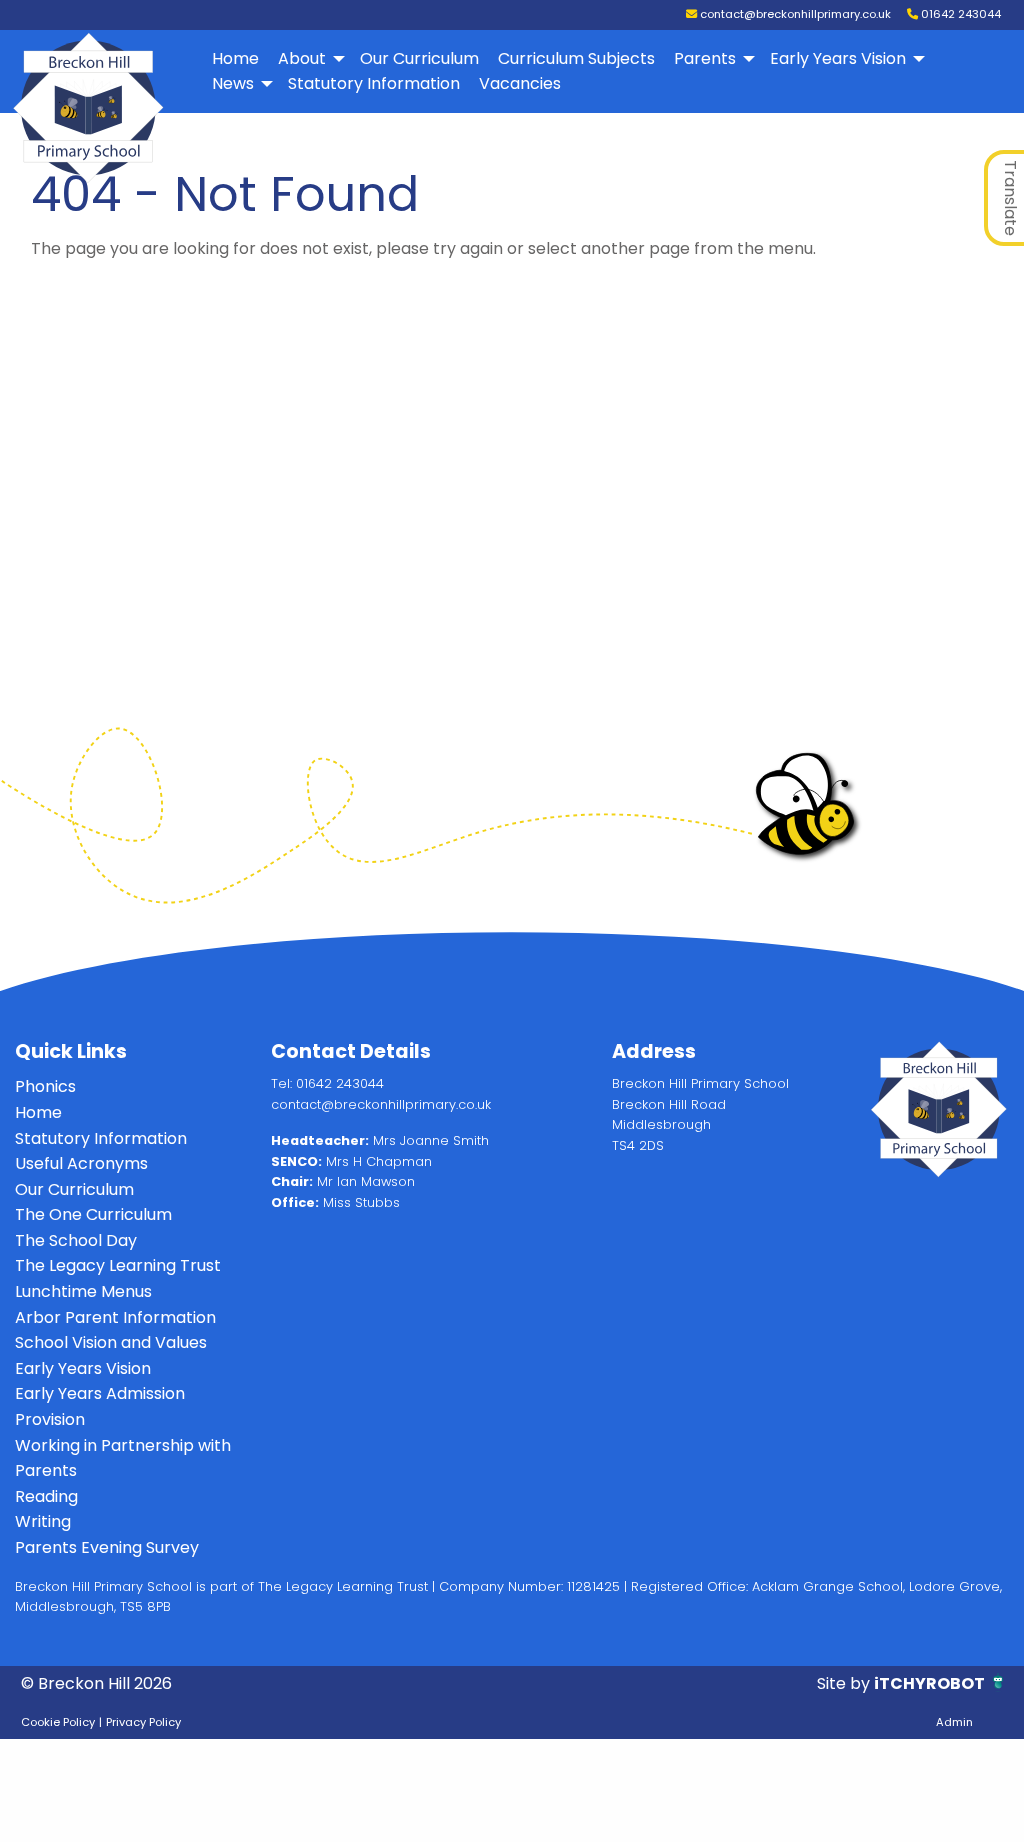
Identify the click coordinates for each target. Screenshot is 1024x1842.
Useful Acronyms (81, 1163)
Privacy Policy (143, 1722)
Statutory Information (374, 83)
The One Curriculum (93, 1214)
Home (235, 58)
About (302, 58)
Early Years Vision (838, 58)
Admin (954, 1722)
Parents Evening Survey (107, 1547)
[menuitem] (236, 59)
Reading (46, 1496)
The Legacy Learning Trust (118, 1265)
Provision (50, 1419)
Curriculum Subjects (576, 58)
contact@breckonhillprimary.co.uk (794, 14)
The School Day (76, 1240)
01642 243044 (959, 14)
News (233, 83)
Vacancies (520, 83)
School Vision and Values (111, 1342)
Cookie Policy (58, 1722)
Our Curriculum (419, 58)
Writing (43, 1521)
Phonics (45, 1086)
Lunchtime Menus (83, 1291)
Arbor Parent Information (115, 1317)
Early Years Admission (100, 1393)
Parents (705, 58)
